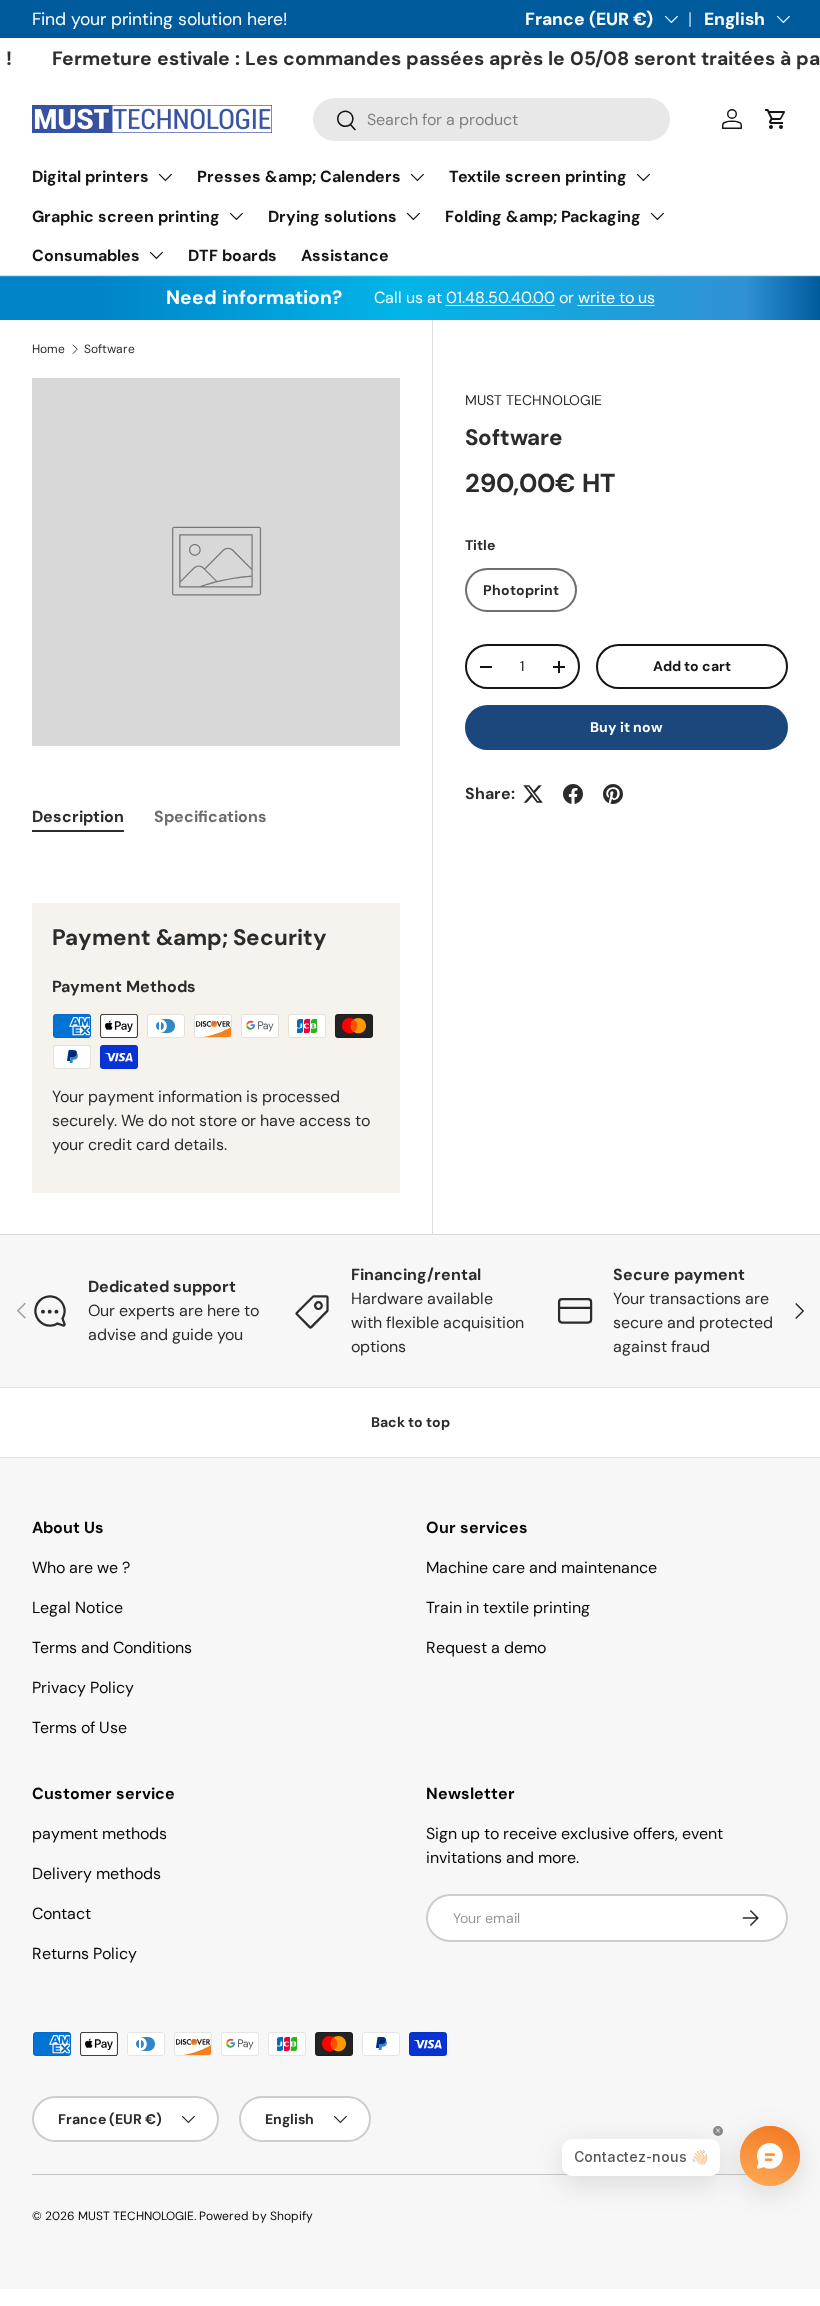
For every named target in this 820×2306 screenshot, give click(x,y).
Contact (61, 1913)
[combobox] (491, 119)
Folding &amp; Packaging (543, 216)
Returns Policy (84, 1953)
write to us (616, 297)
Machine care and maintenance (541, 1567)
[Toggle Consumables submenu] (156, 255)
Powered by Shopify (256, 2216)
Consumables (86, 255)
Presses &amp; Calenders (299, 176)
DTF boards (232, 255)
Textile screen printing (538, 176)
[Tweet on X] (533, 794)
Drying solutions (332, 216)
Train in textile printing (508, 1607)
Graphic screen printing (126, 216)
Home (48, 349)
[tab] (78, 816)
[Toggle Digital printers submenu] (165, 177)
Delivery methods (96, 1873)
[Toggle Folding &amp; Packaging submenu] (657, 216)
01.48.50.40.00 (500, 297)
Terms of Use (79, 1727)
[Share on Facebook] (573, 794)
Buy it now (626, 727)
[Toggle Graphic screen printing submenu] (236, 216)
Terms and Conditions (112, 1647)
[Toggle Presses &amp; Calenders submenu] (417, 177)
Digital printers (90, 176)
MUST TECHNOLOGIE (533, 400)
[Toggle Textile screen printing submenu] (643, 177)
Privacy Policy (83, 1687)
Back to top (410, 1422)
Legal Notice (77, 1607)
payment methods (99, 1833)
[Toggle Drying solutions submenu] (413, 216)
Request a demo (486, 1647)
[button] (776, 119)
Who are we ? (81, 1567)
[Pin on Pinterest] (613, 794)
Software (109, 349)
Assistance (345, 255)
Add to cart (692, 666)
